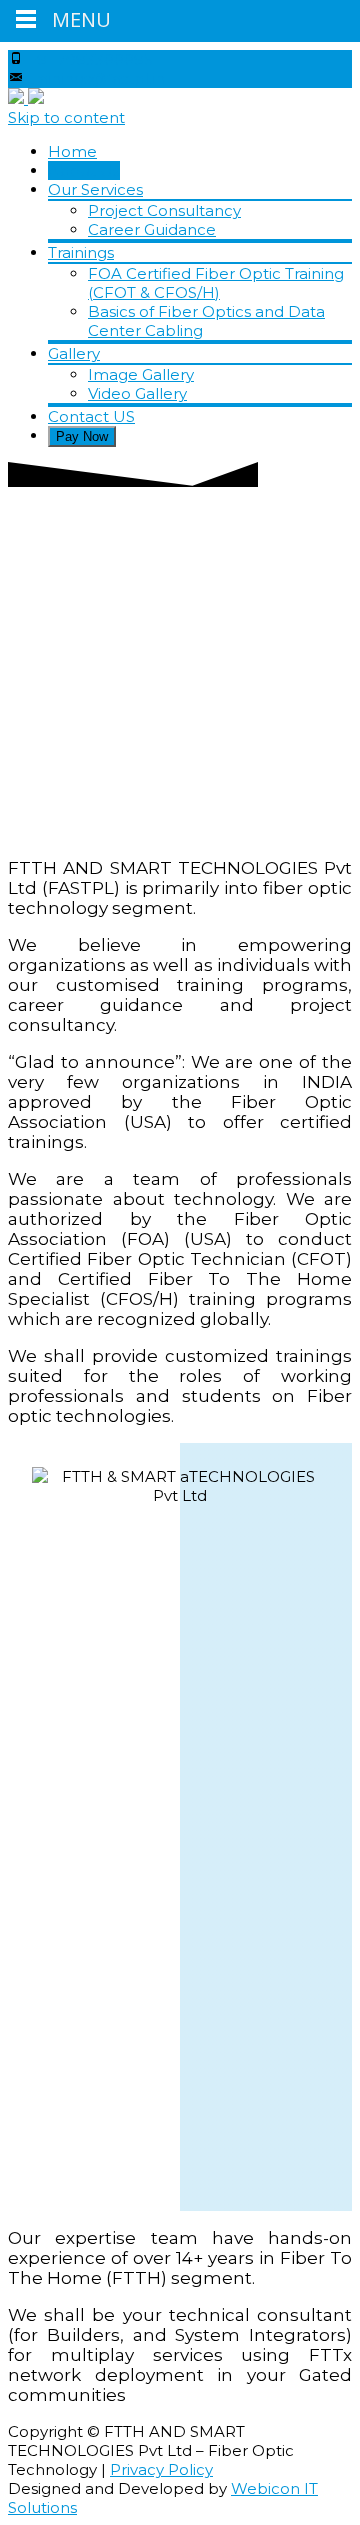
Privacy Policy (161, 2469)
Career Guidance (152, 229)
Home (72, 151)
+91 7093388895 (90, 59)
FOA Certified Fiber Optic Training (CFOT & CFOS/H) (216, 283)
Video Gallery (137, 393)
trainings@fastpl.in (96, 78)
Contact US (91, 416)
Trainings (81, 252)
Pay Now (82, 436)
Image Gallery (141, 374)
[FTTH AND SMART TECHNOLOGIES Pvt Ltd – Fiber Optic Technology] (26, 98)
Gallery (74, 353)
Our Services (95, 189)
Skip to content (66, 117)
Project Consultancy (164, 210)
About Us (84, 170)
